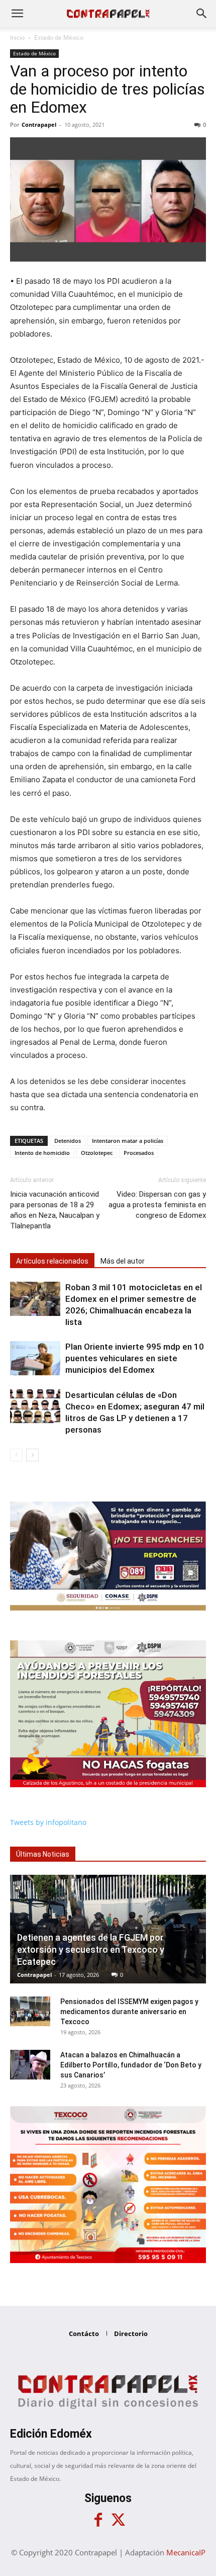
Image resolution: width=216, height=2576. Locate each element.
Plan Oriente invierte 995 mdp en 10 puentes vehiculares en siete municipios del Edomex (135, 1358)
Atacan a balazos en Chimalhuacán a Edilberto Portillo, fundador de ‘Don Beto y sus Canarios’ (131, 2065)
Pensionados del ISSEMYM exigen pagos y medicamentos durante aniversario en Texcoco (129, 2012)
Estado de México (59, 37)
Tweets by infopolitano (48, 1822)
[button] (17, 14)
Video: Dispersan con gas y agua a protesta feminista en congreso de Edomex (157, 1205)
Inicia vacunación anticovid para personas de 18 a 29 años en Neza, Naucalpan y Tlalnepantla (55, 1210)
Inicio (17, 37)
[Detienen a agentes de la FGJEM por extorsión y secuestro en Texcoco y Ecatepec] (108, 1929)
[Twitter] (118, 2520)
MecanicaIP (186, 2552)
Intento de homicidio (42, 1153)
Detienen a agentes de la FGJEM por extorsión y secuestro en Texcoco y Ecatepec (91, 1949)
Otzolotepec (97, 1153)
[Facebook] (98, 2520)
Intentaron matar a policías (128, 1141)
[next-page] (32, 1455)
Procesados (139, 1153)
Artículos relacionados (52, 1261)
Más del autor (123, 1261)
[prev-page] (16, 1455)
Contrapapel (39, 124)
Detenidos (68, 1141)
